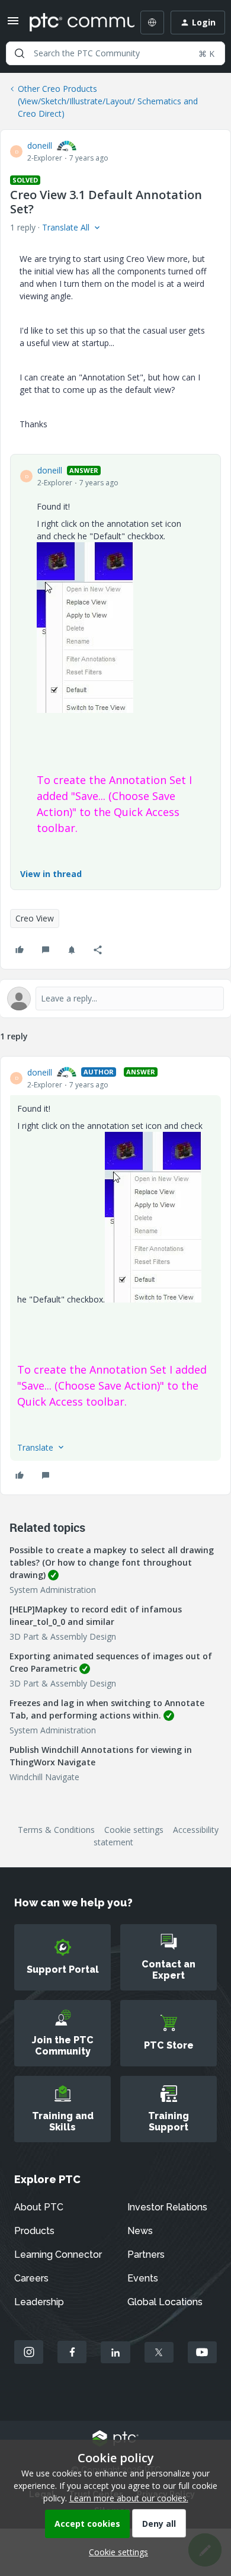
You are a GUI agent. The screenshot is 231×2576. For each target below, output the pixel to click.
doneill (40, 145)
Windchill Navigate (44, 1777)
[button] (13, 25)
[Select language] (152, 23)
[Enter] (20, 53)
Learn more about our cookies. (129, 2498)
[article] (115, 1276)
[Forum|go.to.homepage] (73, 23)
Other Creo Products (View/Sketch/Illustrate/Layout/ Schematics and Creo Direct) (108, 101)
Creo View (35, 918)
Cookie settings (134, 1830)
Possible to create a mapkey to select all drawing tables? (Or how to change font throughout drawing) (112, 1562)
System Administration (53, 1590)
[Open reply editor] (115, 999)
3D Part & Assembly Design (63, 1636)
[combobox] (115, 53)
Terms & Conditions (56, 1830)
